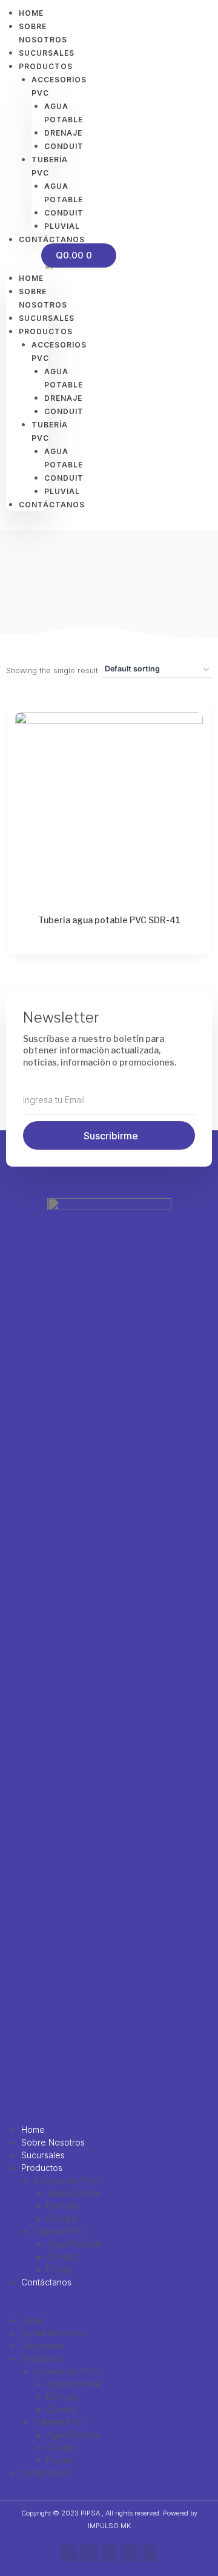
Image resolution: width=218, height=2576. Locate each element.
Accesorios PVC (66, 2180)
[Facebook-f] (69, 2553)
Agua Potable (74, 2244)
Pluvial (59, 2269)
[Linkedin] (149, 2553)
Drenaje (62, 2206)
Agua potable (74, 2193)
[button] (27, 265)
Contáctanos (46, 2282)
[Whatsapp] (109, 2553)
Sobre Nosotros (53, 2142)
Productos (42, 2168)
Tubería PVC (59, 2231)
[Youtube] (129, 2553)
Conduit (62, 2219)
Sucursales (43, 2155)
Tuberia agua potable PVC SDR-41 (109, 920)
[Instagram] (89, 2553)
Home (31, 278)
